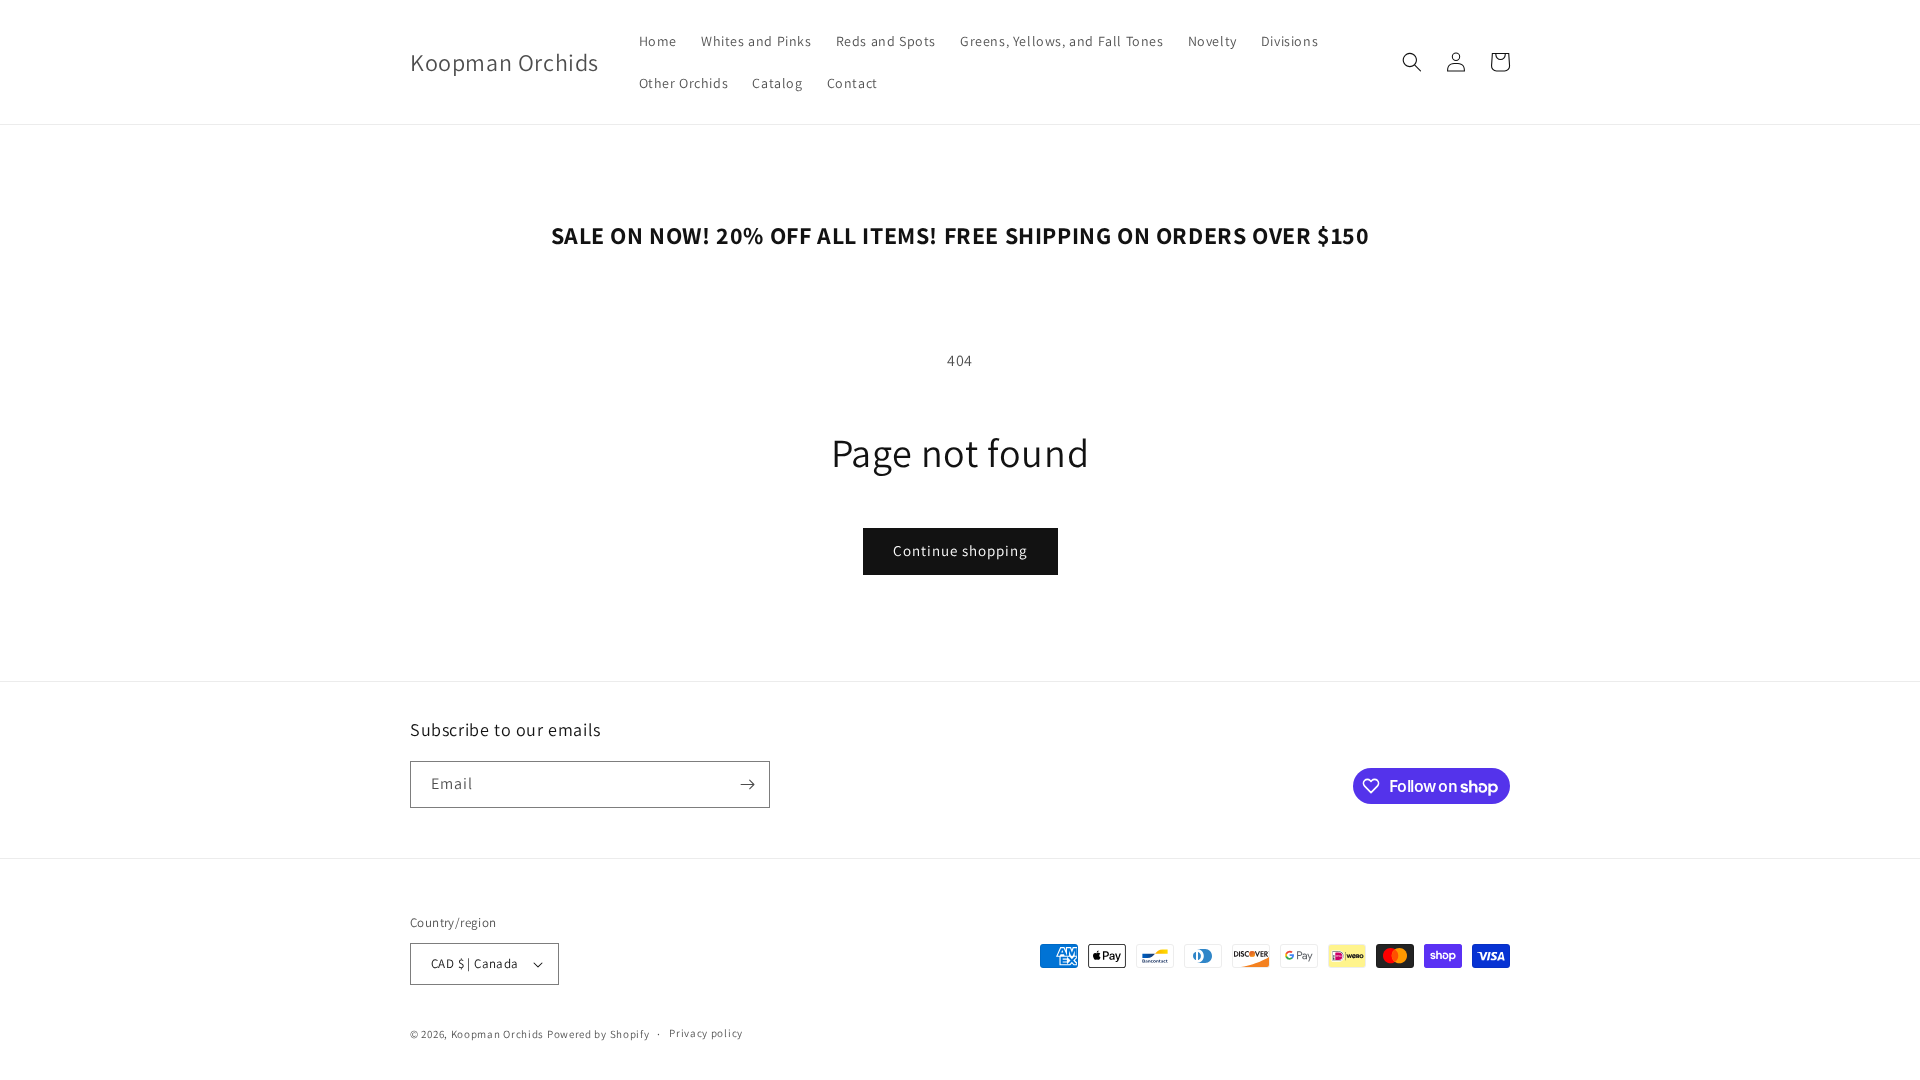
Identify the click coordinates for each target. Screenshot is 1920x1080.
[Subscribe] (747, 784)
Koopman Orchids (498, 1034)
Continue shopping (960, 550)
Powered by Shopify (598, 1034)
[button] (1412, 62)
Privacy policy (706, 1033)
